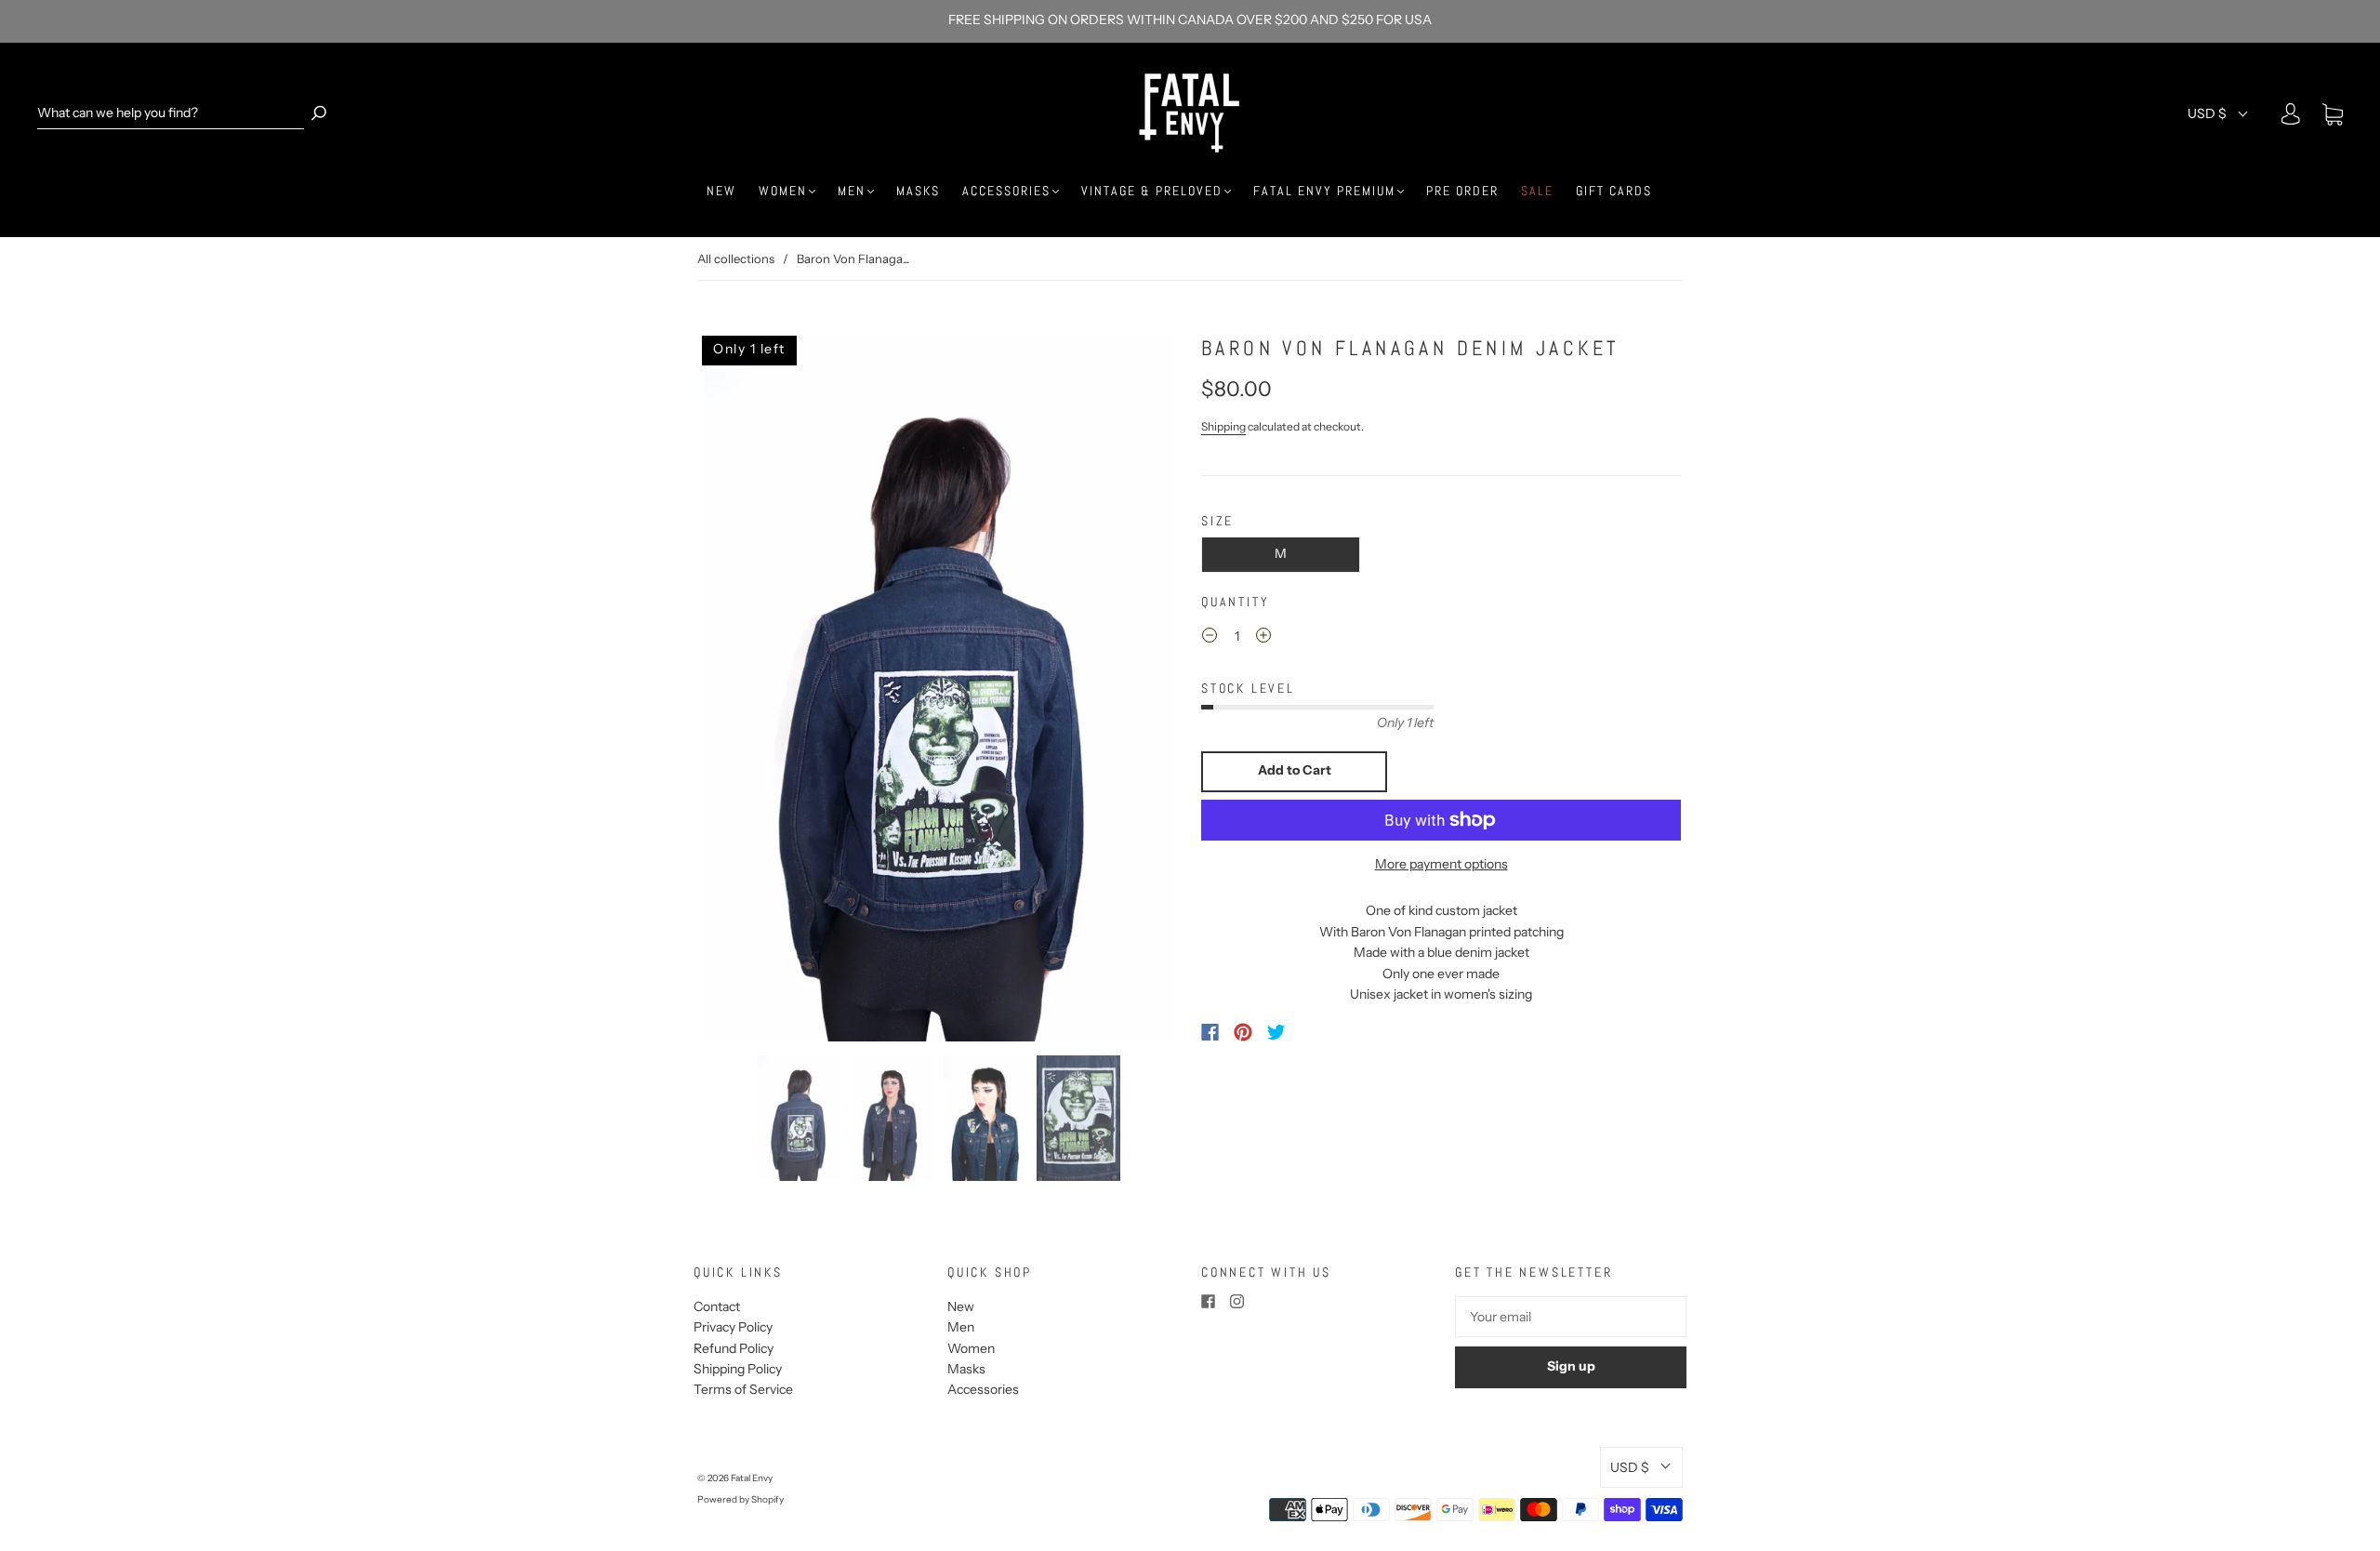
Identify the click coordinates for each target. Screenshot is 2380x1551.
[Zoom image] (939, 689)
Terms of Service (743, 1389)
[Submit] (319, 113)
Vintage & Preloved (1152, 191)
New (721, 191)
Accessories (1006, 191)
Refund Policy (734, 1348)
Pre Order (1462, 191)
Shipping (1223, 426)
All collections (736, 258)
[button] (747, 689)
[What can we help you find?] (171, 113)
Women (783, 191)
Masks (918, 191)
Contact (717, 1306)
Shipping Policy (738, 1369)
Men (852, 191)
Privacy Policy (733, 1327)
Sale (1537, 191)
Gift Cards (1614, 191)
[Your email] (1571, 1317)
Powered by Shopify (740, 1499)
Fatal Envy (752, 1478)
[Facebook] (1210, 1032)
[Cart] (2333, 115)
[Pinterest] (1243, 1032)
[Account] (2291, 114)
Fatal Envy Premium (1324, 191)
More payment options (1441, 864)
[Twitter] (1276, 1032)
